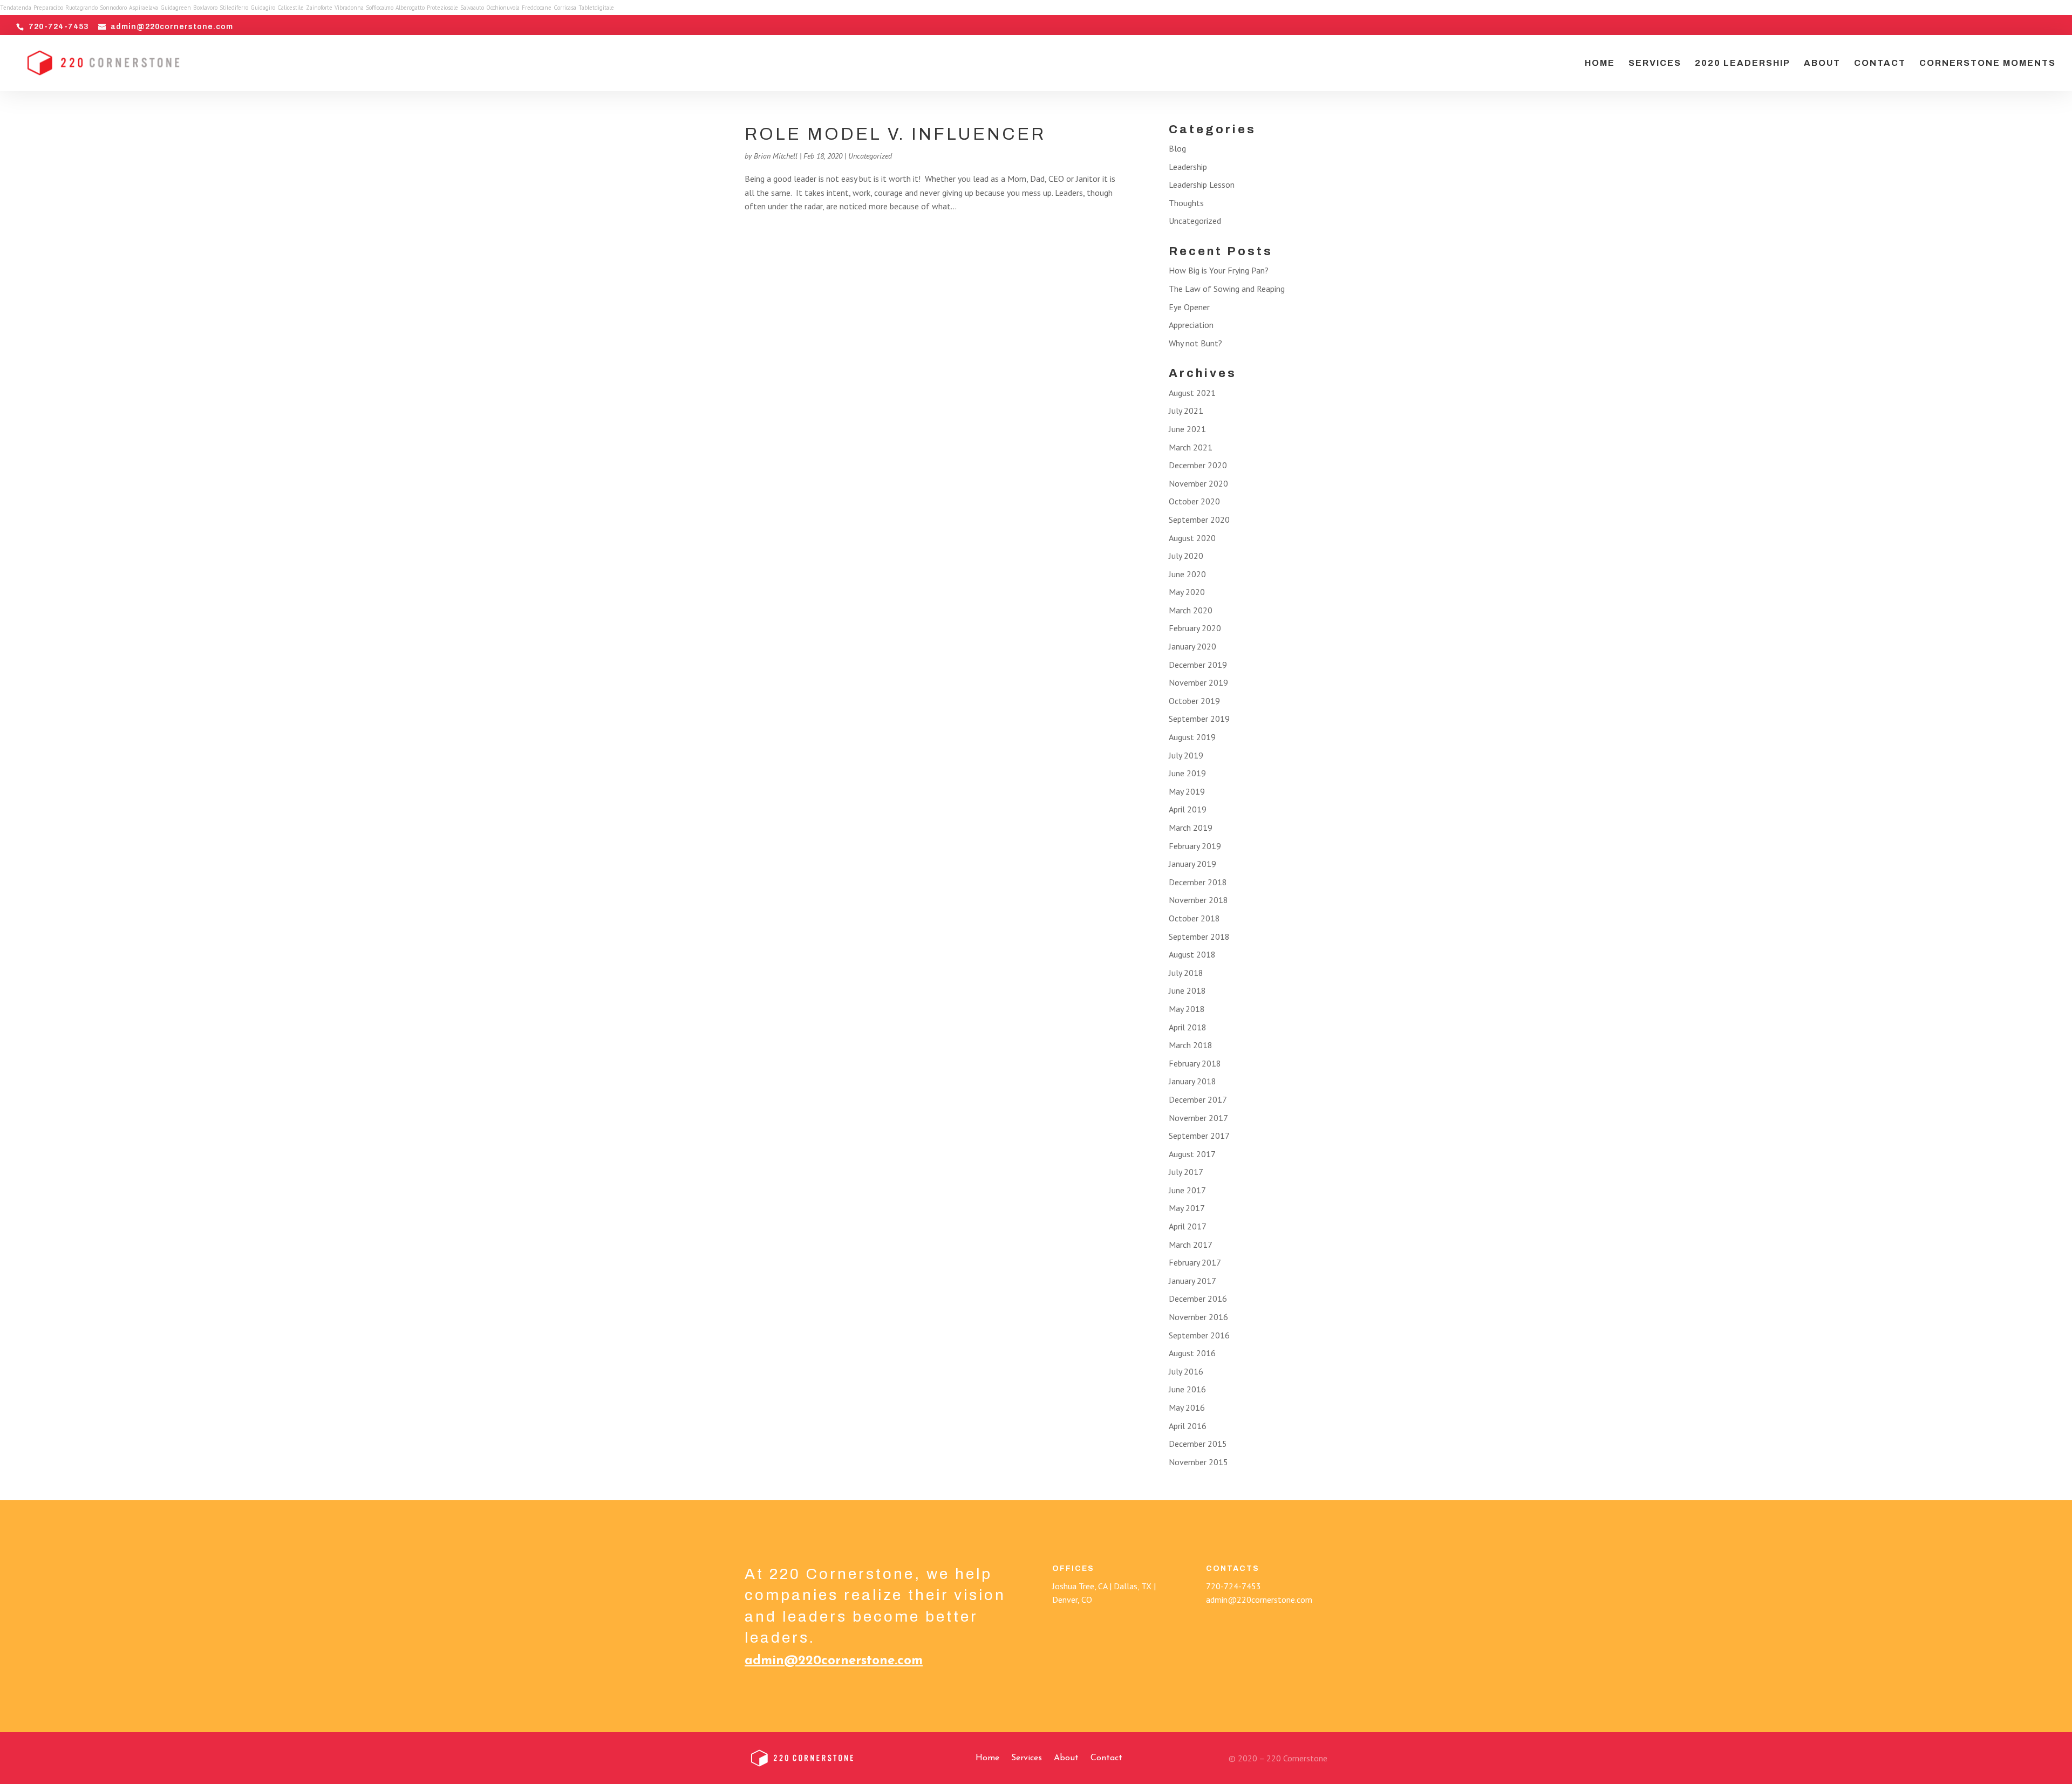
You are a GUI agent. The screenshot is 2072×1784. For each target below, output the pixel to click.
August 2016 (1192, 1353)
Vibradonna (349, 8)
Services (1655, 63)
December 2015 (1198, 1444)
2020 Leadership (1743, 63)
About (1822, 63)
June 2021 (1187, 429)
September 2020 (1199, 520)
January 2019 (1192, 864)
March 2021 (1191, 447)
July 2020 (1186, 556)
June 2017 (1187, 1190)
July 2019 (1186, 755)
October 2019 (1194, 701)
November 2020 (1198, 483)
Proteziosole (442, 8)
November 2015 (1198, 1462)
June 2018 (1187, 990)
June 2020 (1187, 574)
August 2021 (1192, 393)
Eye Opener (1189, 307)
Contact (1880, 63)
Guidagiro (263, 8)
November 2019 (1198, 682)
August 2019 (1192, 737)
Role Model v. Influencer (895, 134)
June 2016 (1187, 1389)
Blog (1177, 148)
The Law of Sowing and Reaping (1227, 289)
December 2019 (1198, 665)
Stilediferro (234, 8)
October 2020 (1194, 501)
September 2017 (1199, 1136)
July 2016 (1186, 1371)
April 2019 (1188, 809)
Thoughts (1186, 203)
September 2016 (1199, 1335)
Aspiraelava (144, 8)
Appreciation (1191, 325)
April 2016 (1188, 1426)
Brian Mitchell (776, 156)
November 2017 (1198, 1118)
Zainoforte (319, 8)
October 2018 (1194, 918)
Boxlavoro (205, 8)
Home (1600, 63)
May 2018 (1187, 1009)
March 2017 (1191, 1245)
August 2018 (1192, 954)
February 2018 (1195, 1063)
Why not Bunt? (1195, 343)
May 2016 (1187, 1407)
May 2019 (1187, 791)
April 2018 (1188, 1027)
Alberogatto (410, 8)
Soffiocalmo (380, 8)
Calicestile (291, 8)
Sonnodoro (113, 8)
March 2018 (1191, 1045)
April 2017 (1188, 1226)
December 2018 (1198, 882)
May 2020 (1187, 592)
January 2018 (1192, 1081)
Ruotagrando (81, 8)
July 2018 (1186, 973)
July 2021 (1186, 411)
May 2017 (1187, 1208)
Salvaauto (472, 8)
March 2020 (1191, 610)
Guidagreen (176, 8)
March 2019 (1191, 828)
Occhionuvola (503, 8)
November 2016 (1198, 1317)
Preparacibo (48, 8)
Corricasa (565, 8)
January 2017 (1192, 1281)
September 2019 (1199, 719)
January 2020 (1192, 646)
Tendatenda (16, 8)
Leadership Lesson (1202, 184)
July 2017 (1186, 1172)
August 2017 (1192, 1154)
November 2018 (1198, 900)
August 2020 (1192, 538)
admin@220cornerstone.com (834, 1661)
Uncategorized (870, 156)
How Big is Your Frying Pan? (1219, 270)
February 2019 (1195, 846)
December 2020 (1198, 465)
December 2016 (1198, 1298)
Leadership (1188, 167)
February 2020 (1195, 628)
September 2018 (1199, 937)
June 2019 (1187, 773)
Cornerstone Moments (1988, 63)
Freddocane (537, 8)
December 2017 (1198, 1099)
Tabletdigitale (596, 8)
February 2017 (1195, 1262)
